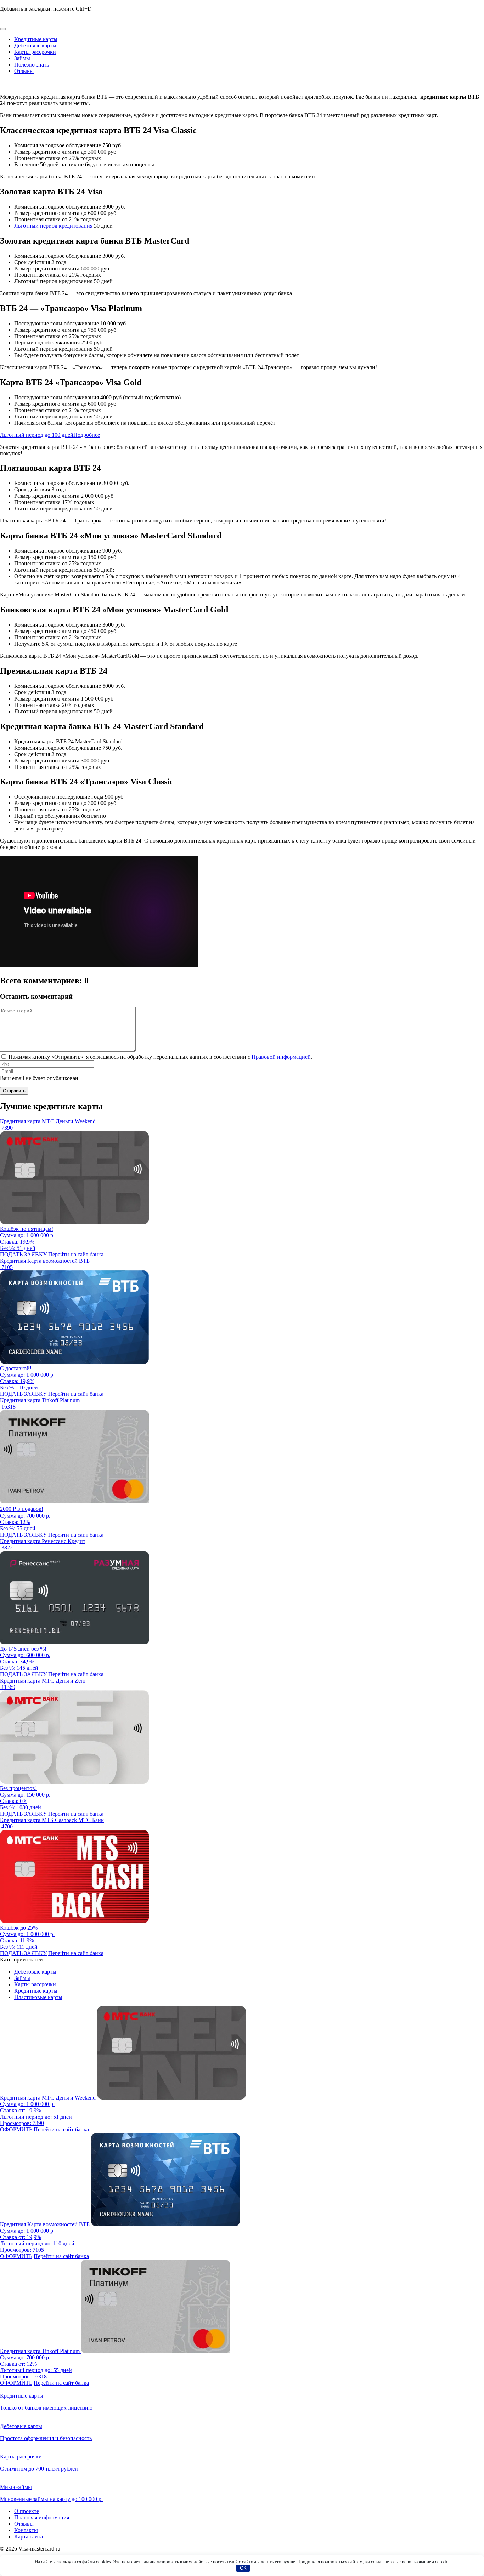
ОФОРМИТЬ (16, 2129)
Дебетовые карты (35, 45)
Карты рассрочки (35, 52)
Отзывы (24, 71)
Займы (22, 58)
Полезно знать (32, 65)
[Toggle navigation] (3, 29)
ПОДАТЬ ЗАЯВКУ (23, 1254)
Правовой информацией (281, 1057)
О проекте (27, 2511)
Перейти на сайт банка (76, 1254)
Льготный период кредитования (53, 226)
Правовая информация (42, 2517)
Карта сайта (29, 2537)
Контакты (26, 2530)
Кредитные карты (36, 39)
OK (243, 2568)
